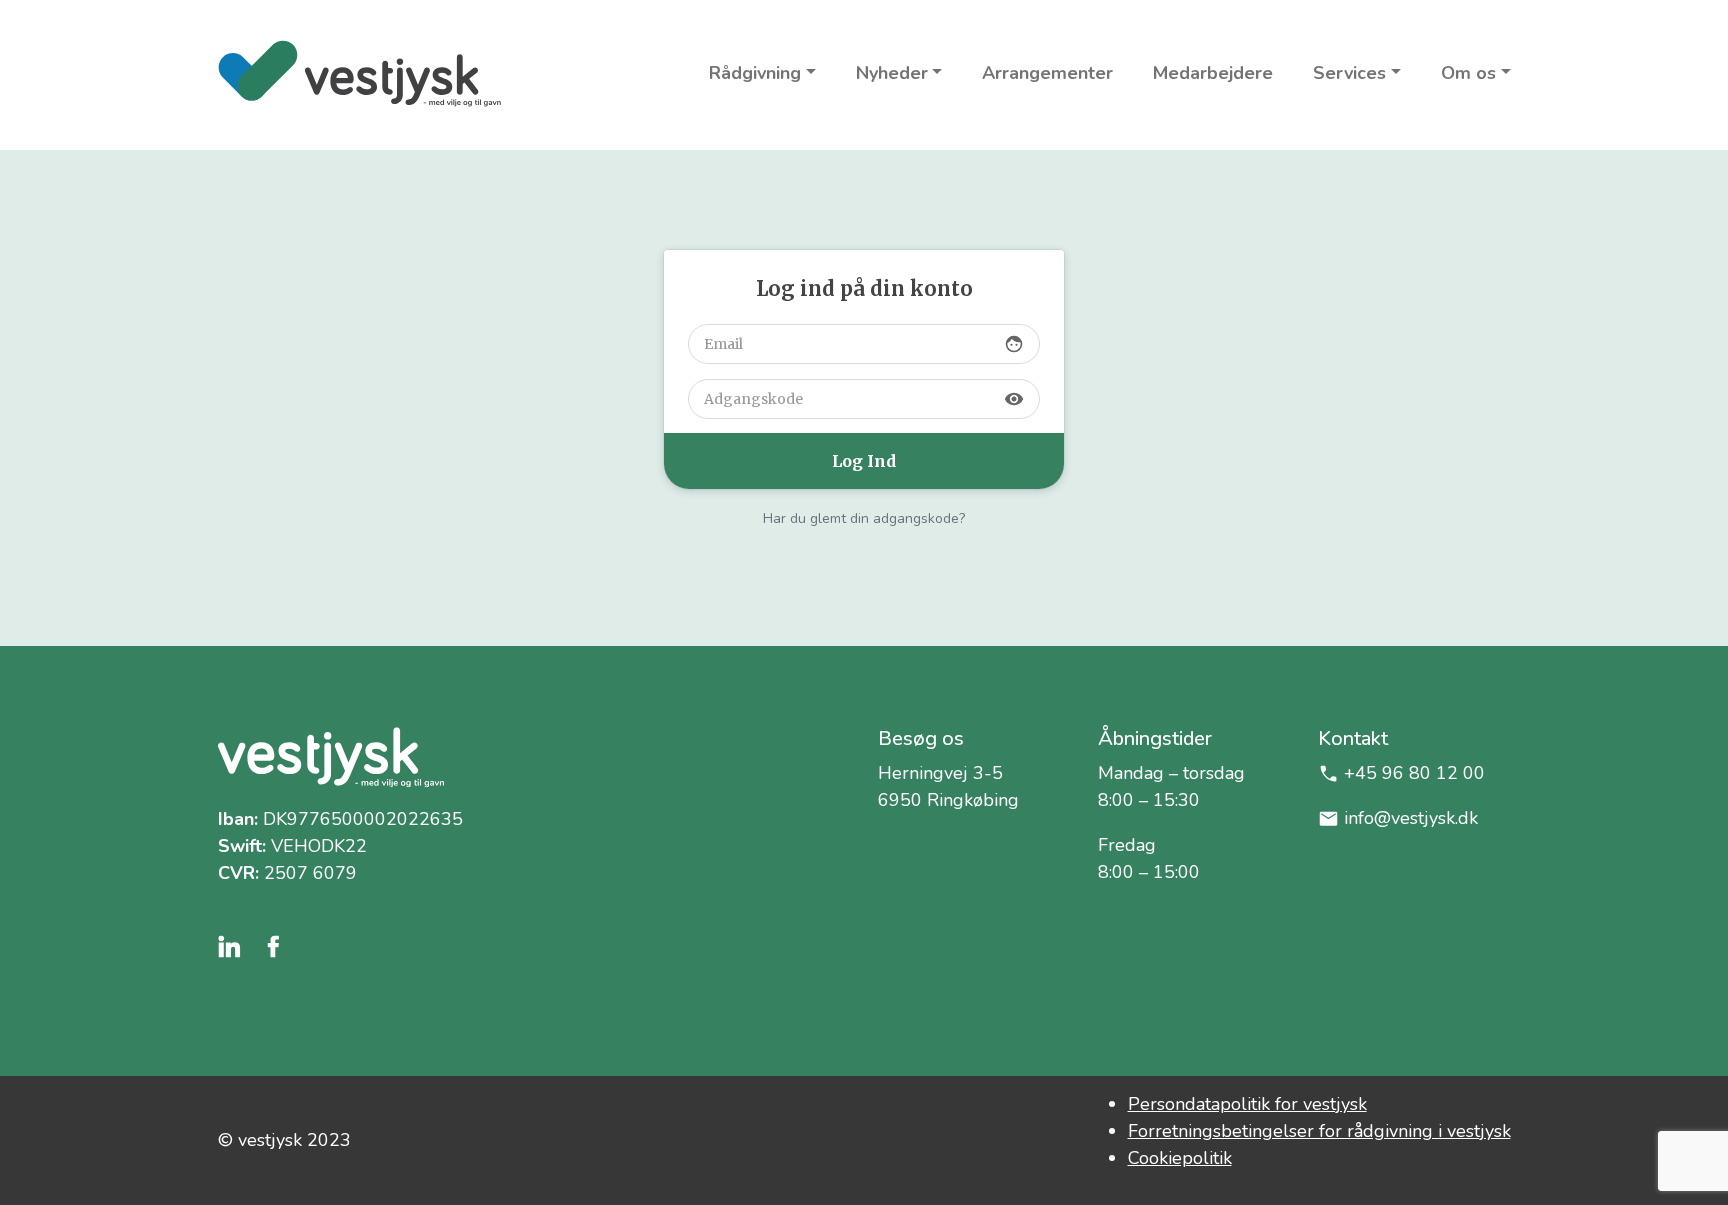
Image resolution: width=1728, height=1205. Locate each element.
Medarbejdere (1213, 73)
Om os (1468, 73)
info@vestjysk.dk (1411, 818)
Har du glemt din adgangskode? (864, 518)
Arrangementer (1047, 73)
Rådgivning (755, 73)
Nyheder (892, 73)
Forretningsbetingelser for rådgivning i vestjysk (1319, 1131)
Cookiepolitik (1180, 1158)
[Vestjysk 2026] (359, 73)
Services (1349, 73)
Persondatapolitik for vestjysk (1247, 1104)
